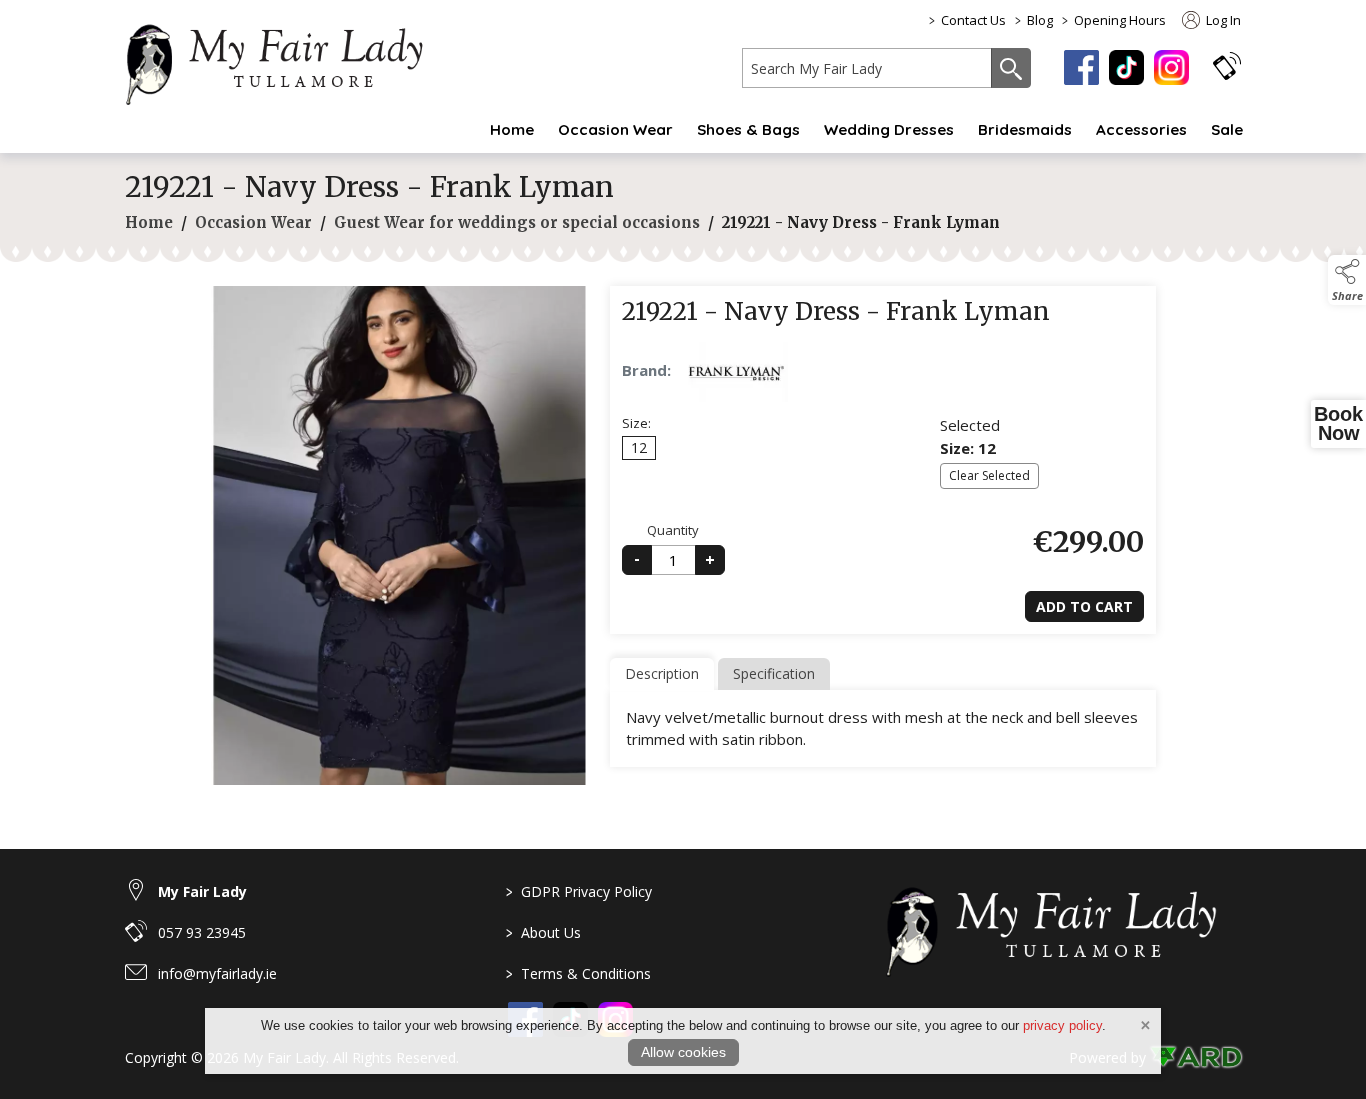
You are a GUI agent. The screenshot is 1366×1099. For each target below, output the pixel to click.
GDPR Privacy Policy (579, 891)
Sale (1227, 129)
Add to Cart (1084, 606)
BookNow (1338, 424)
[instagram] (1171, 67)
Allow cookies (683, 1052)
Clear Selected (989, 475)
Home (512, 129)
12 (639, 447)
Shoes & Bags (748, 129)
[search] (867, 68)
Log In (1222, 20)
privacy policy (1062, 1025)
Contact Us (973, 20)
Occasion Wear (615, 129)
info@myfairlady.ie (217, 973)
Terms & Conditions (578, 973)
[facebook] (1081, 67)
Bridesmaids (1025, 129)
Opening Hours (1120, 20)
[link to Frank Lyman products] (736, 372)
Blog (1040, 20)
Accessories (1141, 129)
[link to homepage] (285, 61)
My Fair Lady (202, 891)
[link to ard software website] (1195, 1057)
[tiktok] (1126, 67)
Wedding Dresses (889, 129)
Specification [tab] (774, 673)
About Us (543, 932)
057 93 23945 (202, 932)
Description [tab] (662, 673)
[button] (1227, 65)
